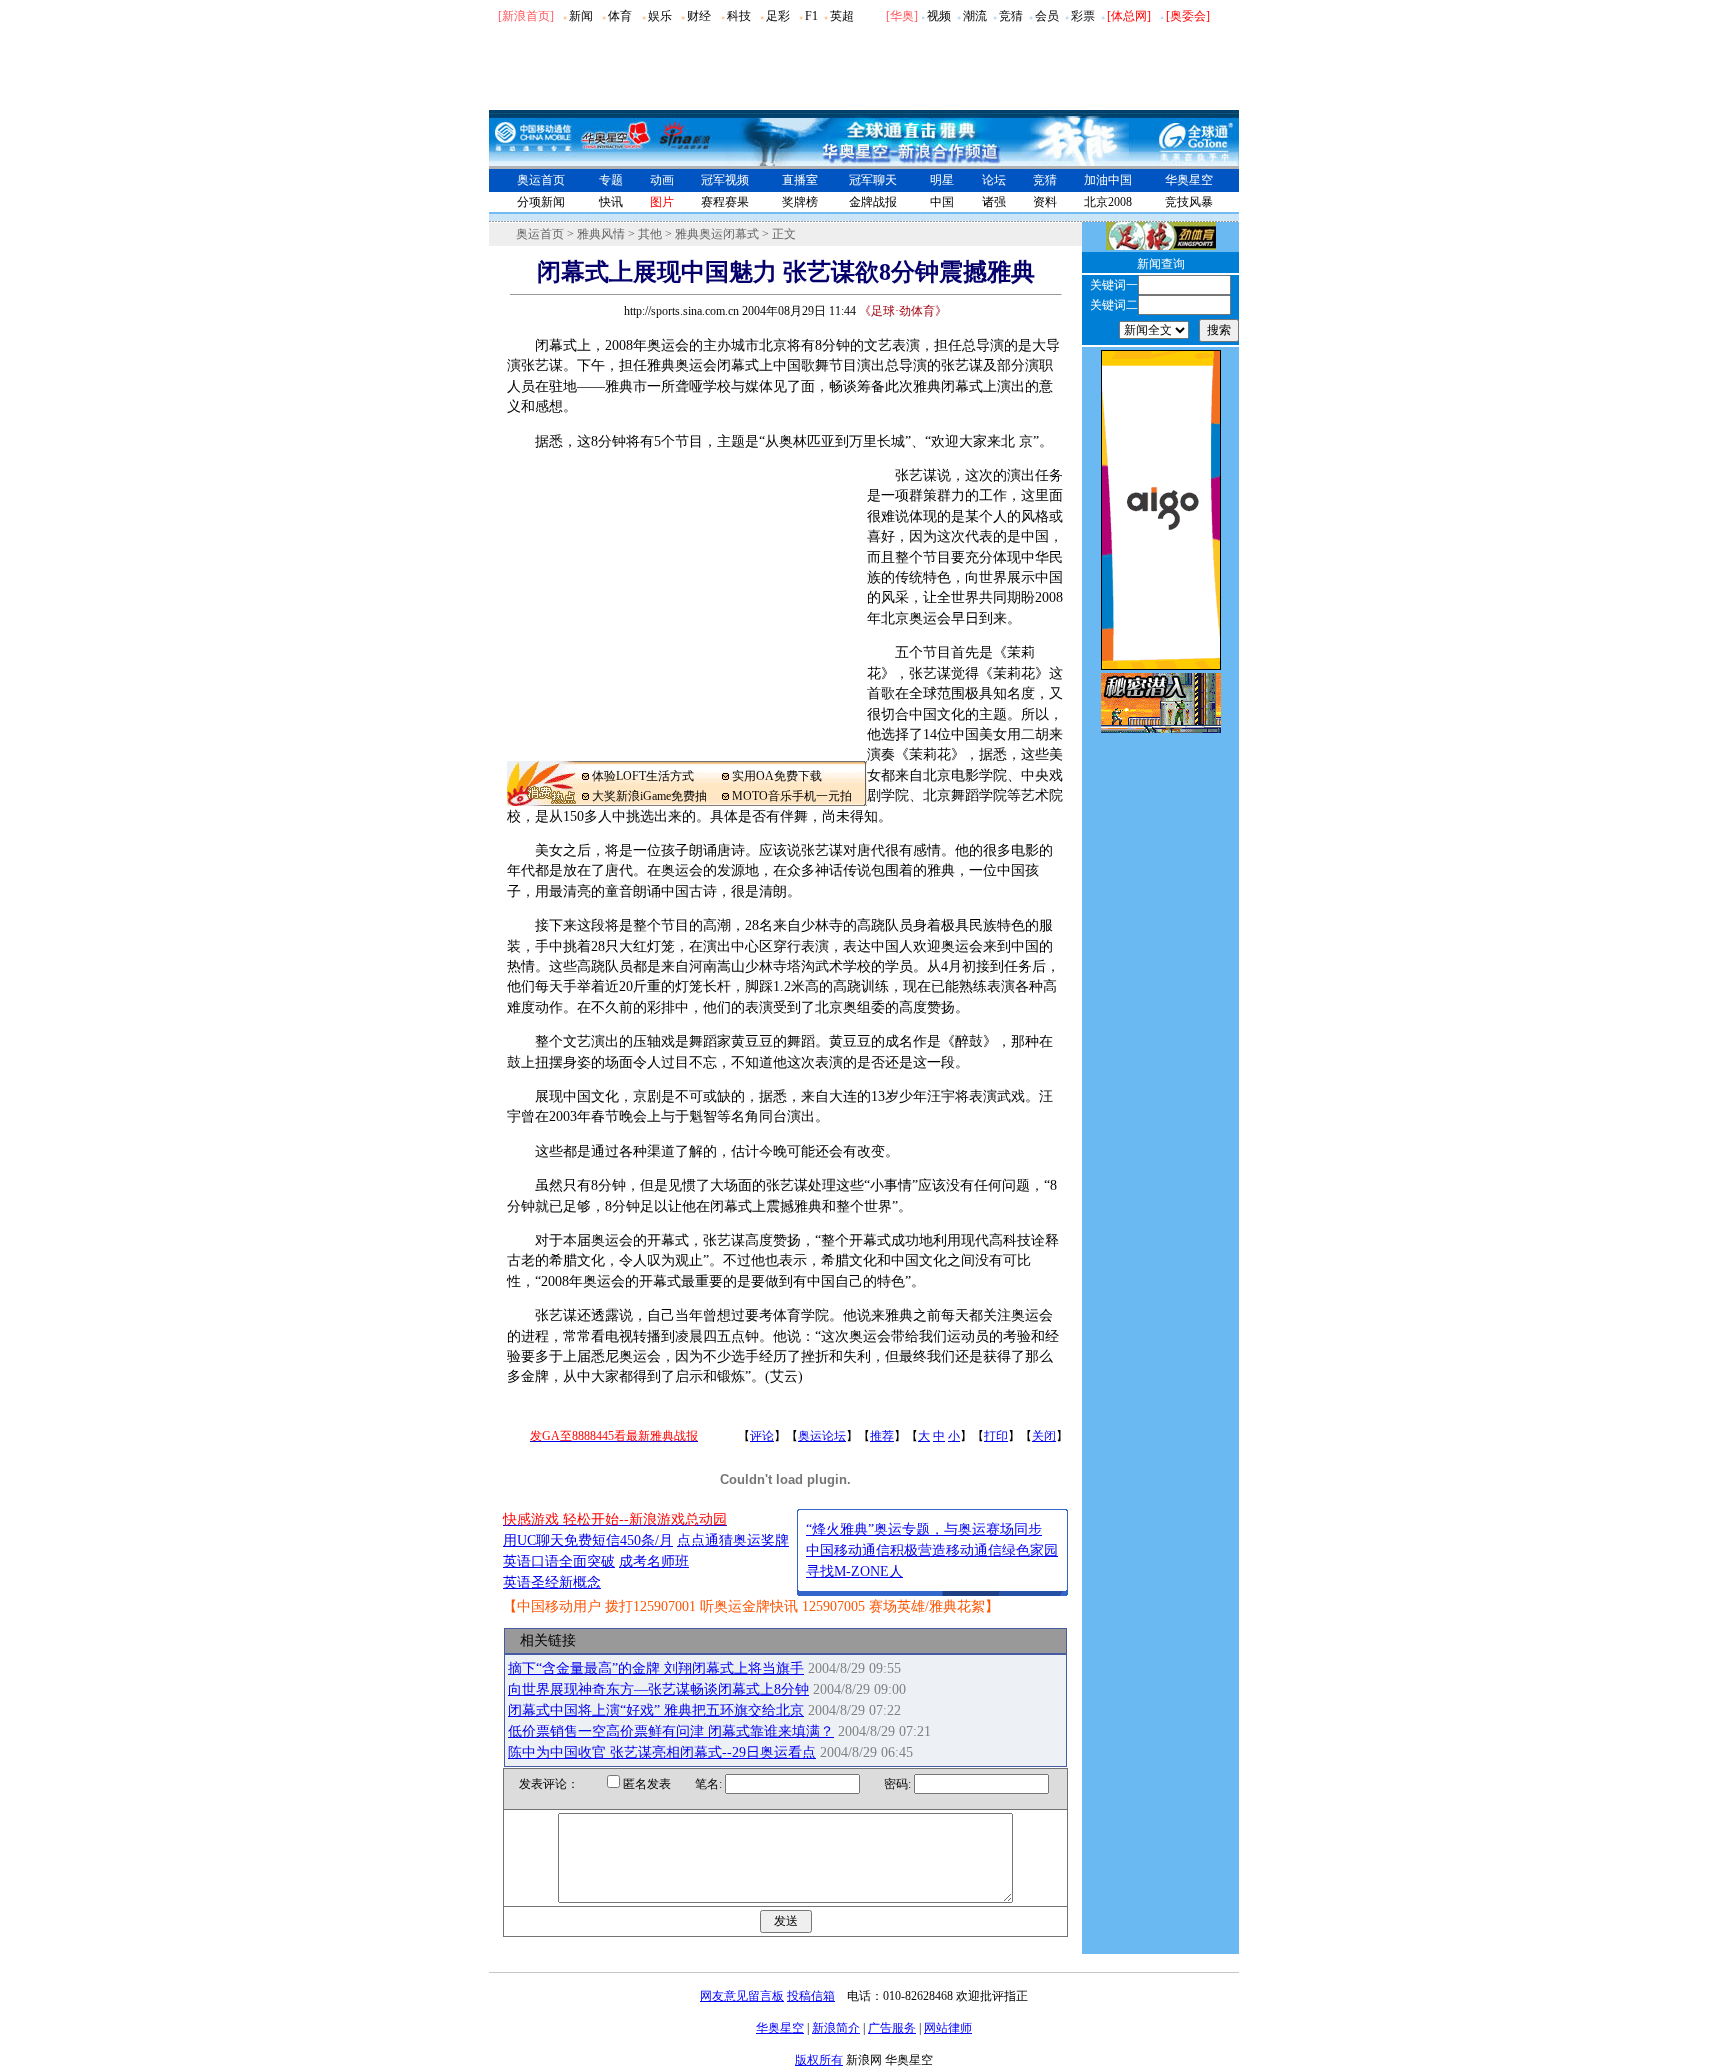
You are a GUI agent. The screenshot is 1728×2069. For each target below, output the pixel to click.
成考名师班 (654, 1561)
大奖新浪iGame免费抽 (649, 796)
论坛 (994, 180)
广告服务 (892, 2028)
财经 (699, 16)
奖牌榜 (800, 202)
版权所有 (819, 2060)
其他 (650, 234)
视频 (939, 16)
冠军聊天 (873, 180)
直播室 (800, 180)
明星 (942, 180)
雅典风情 (601, 234)
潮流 (975, 16)
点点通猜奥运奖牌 (733, 1540)
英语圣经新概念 (552, 1582)
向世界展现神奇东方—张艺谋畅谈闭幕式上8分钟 (658, 1689)
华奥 (902, 16)
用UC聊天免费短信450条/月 (588, 1540)
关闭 (1044, 1436)
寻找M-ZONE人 (854, 1571)
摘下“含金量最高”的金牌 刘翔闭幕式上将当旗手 (656, 1668)
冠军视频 (725, 180)
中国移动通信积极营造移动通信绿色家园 (932, 1550)
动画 (662, 180)
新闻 (581, 16)
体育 (620, 16)
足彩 (778, 16)
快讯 (611, 202)
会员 (1047, 16)
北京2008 (1108, 202)
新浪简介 (836, 2028)
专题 (611, 180)
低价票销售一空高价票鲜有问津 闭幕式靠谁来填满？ (671, 1731)
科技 (739, 16)
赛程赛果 (725, 202)
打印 (996, 1436)
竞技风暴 (1189, 202)
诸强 (994, 202)
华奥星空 (1189, 180)
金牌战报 (873, 202)
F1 (811, 16)
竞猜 (1011, 16)
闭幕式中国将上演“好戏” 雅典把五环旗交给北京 (656, 1710)
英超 (842, 16)
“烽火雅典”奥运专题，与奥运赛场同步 (924, 1529)
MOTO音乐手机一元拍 (792, 796)
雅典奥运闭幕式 (717, 234)
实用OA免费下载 (777, 776)
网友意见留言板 (742, 1996)
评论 (762, 1436)
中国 (942, 202)
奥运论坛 (822, 1436)
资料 (1045, 202)
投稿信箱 (811, 1996)
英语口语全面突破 (559, 1561)
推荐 (882, 1436)
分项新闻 (541, 202)
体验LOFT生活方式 (643, 776)
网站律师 (948, 2028)
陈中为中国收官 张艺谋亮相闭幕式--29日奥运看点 (662, 1752)
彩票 (1083, 16)
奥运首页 (541, 180)
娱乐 (660, 16)
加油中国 (1108, 180)
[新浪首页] (526, 16)
